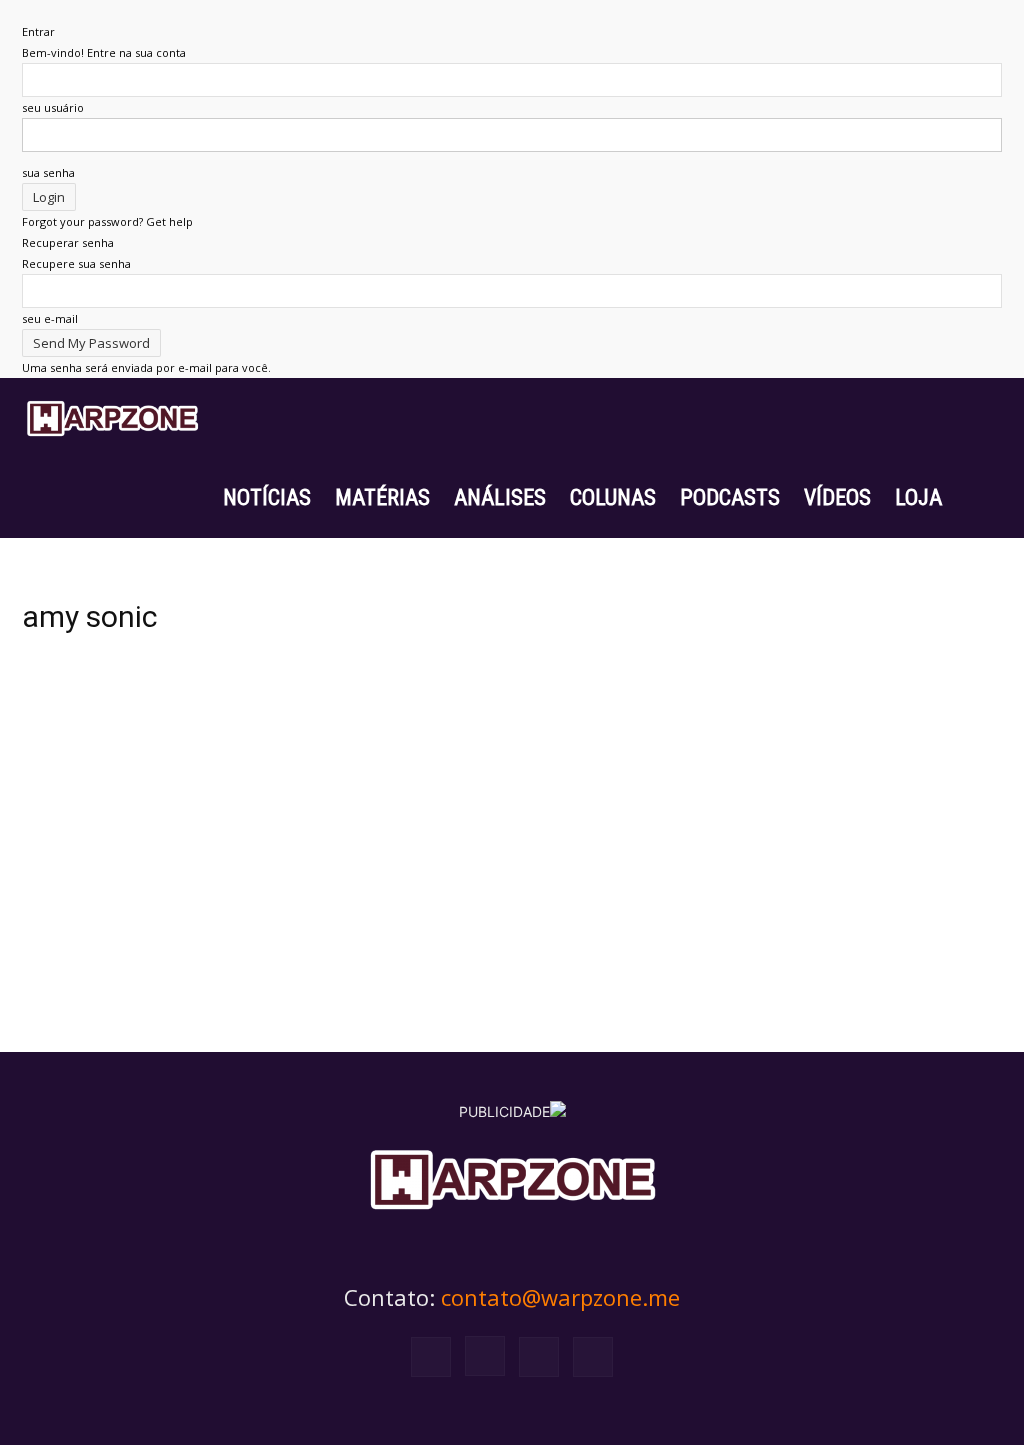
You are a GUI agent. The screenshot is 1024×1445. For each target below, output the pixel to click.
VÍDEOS (837, 497)
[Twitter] (539, 1357)
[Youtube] (593, 1357)
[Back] (26, 10)
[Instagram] (485, 1356)
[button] (978, 419)
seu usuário (53, 107)
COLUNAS (613, 497)
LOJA (918, 497)
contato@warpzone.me (560, 1297)
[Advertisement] (512, 826)
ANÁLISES (500, 497)
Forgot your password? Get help (107, 221)
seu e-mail (50, 318)
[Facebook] (431, 1357)
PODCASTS (730, 497)
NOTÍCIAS (267, 497)
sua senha (48, 172)
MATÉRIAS (382, 497)
